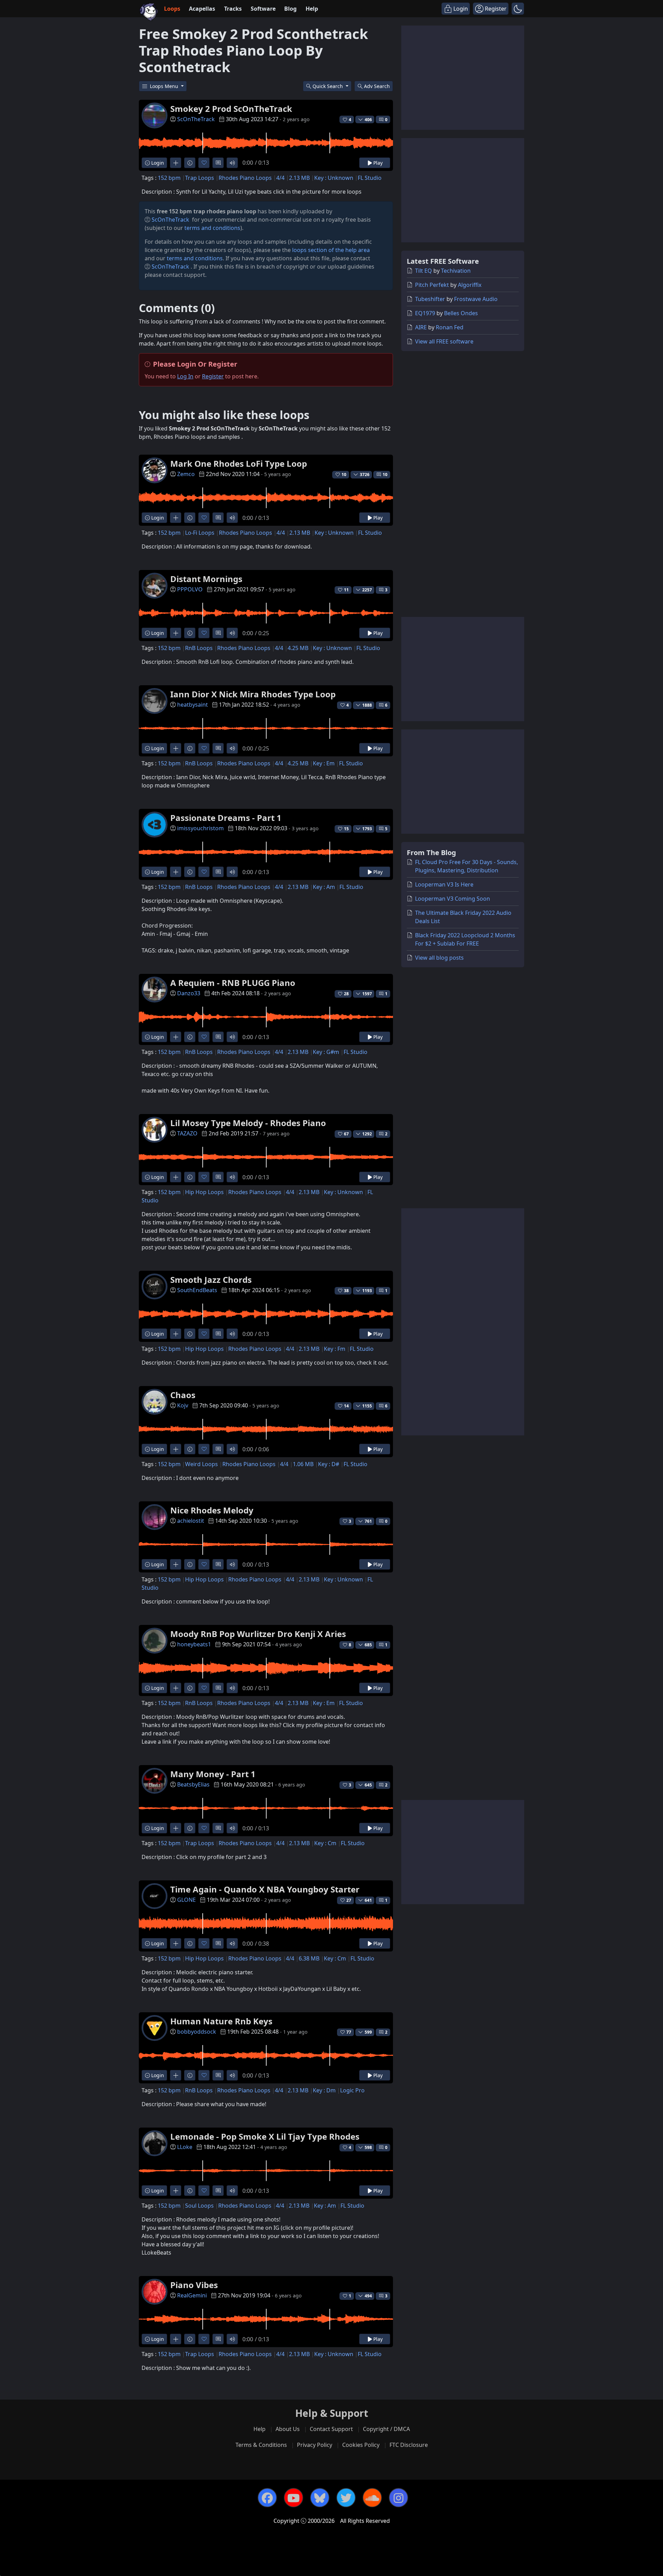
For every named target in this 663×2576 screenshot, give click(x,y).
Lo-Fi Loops (200, 533)
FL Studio (370, 178)
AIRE (421, 327)
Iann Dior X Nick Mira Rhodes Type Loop (253, 694)
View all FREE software (444, 341)
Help (312, 9)
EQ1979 (425, 313)
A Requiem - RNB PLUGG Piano (233, 983)
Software (263, 9)
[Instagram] (398, 2498)
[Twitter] (346, 2498)
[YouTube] (294, 2498)
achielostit (191, 1521)
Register (213, 376)
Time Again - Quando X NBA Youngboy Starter (265, 1889)
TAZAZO (187, 1133)
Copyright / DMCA (386, 2429)
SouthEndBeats (197, 1290)
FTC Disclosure (409, 2445)
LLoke (185, 2147)
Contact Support (331, 2429)
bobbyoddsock (197, 2032)
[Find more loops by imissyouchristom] (176, 872)
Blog (290, 9)
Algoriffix (470, 285)
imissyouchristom (200, 828)
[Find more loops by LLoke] (176, 2191)
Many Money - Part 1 (213, 1774)
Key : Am (324, 887)
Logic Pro (352, 2090)
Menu (165, 86)
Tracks (233, 9)
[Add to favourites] (204, 163)
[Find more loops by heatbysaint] (176, 748)
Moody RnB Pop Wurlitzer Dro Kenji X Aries (258, 1634)
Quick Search (328, 86)
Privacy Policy (315, 2445)
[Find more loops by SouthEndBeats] (176, 1334)
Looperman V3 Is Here (444, 884)
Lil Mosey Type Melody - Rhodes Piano (248, 1123)
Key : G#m (326, 1052)
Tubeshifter (430, 299)
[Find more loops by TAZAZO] (176, 1177)
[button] (518, 9)
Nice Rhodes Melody (212, 1510)
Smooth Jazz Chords (211, 1280)
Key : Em (324, 763)
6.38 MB (309, 1958)
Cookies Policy (361, 2445)
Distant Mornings (206, 579)
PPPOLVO (190, 589)
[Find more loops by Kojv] (176, 1449)
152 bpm (169, 178)
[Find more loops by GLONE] (176, 1943)
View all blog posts (439, 958)
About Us (288, 2429)
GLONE (186, 1900)
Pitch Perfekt (432, 285)
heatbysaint (193, 705)
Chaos (183, 1395)
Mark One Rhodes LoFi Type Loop (239, 463)
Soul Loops (199, 2206)
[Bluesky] (320, 2498)
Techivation (456, 271)
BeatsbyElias (193, 1784)
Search (377, 86)
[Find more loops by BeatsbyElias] (176, 1828)
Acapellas (202, 9)
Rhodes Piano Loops (245, 178)
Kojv (183, 1405)
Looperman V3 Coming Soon (453, 899)
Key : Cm (325, 1843)
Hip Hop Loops (204, 1192)
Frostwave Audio (476, 299)
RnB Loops (199, 648)
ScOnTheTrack (196, 119)
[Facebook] (267, 2498)
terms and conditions (212, 228)
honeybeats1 (194, 1644)
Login (157, 163)
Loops (172, 9)
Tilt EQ (424, 271)
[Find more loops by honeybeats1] (176, 1688)
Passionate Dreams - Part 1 (226, 818)
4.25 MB (298, 648)
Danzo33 (189, 993)
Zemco (186, 474)
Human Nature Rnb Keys (221, 2021)
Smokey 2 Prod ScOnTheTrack (231, 109)
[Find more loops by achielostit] (176, 1564)
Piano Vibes (194, 2285)
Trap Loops (200, 178)
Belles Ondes (461, 313)
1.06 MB (303, 1464)
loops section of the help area (331, 250)
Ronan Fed (450, 327)
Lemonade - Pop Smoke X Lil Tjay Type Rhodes (265, 2136)
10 (385, 474)
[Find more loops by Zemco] (176, 518)
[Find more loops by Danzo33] (176, 1037)
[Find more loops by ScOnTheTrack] (176, 163)
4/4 (280, 178)
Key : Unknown (334, 178)
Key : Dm (324, 2090)
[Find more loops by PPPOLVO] (176, 633)
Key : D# (329, 1464)
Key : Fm (335, 1349)
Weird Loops (201, 1464)
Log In (185, 376)
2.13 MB (299, 178)
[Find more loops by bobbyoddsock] (176, 2075)
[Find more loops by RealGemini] (176, 2339)
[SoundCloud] (372, 2498)
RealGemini (192, 2295)
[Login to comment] (218, 163)
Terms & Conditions (261, 2445)
